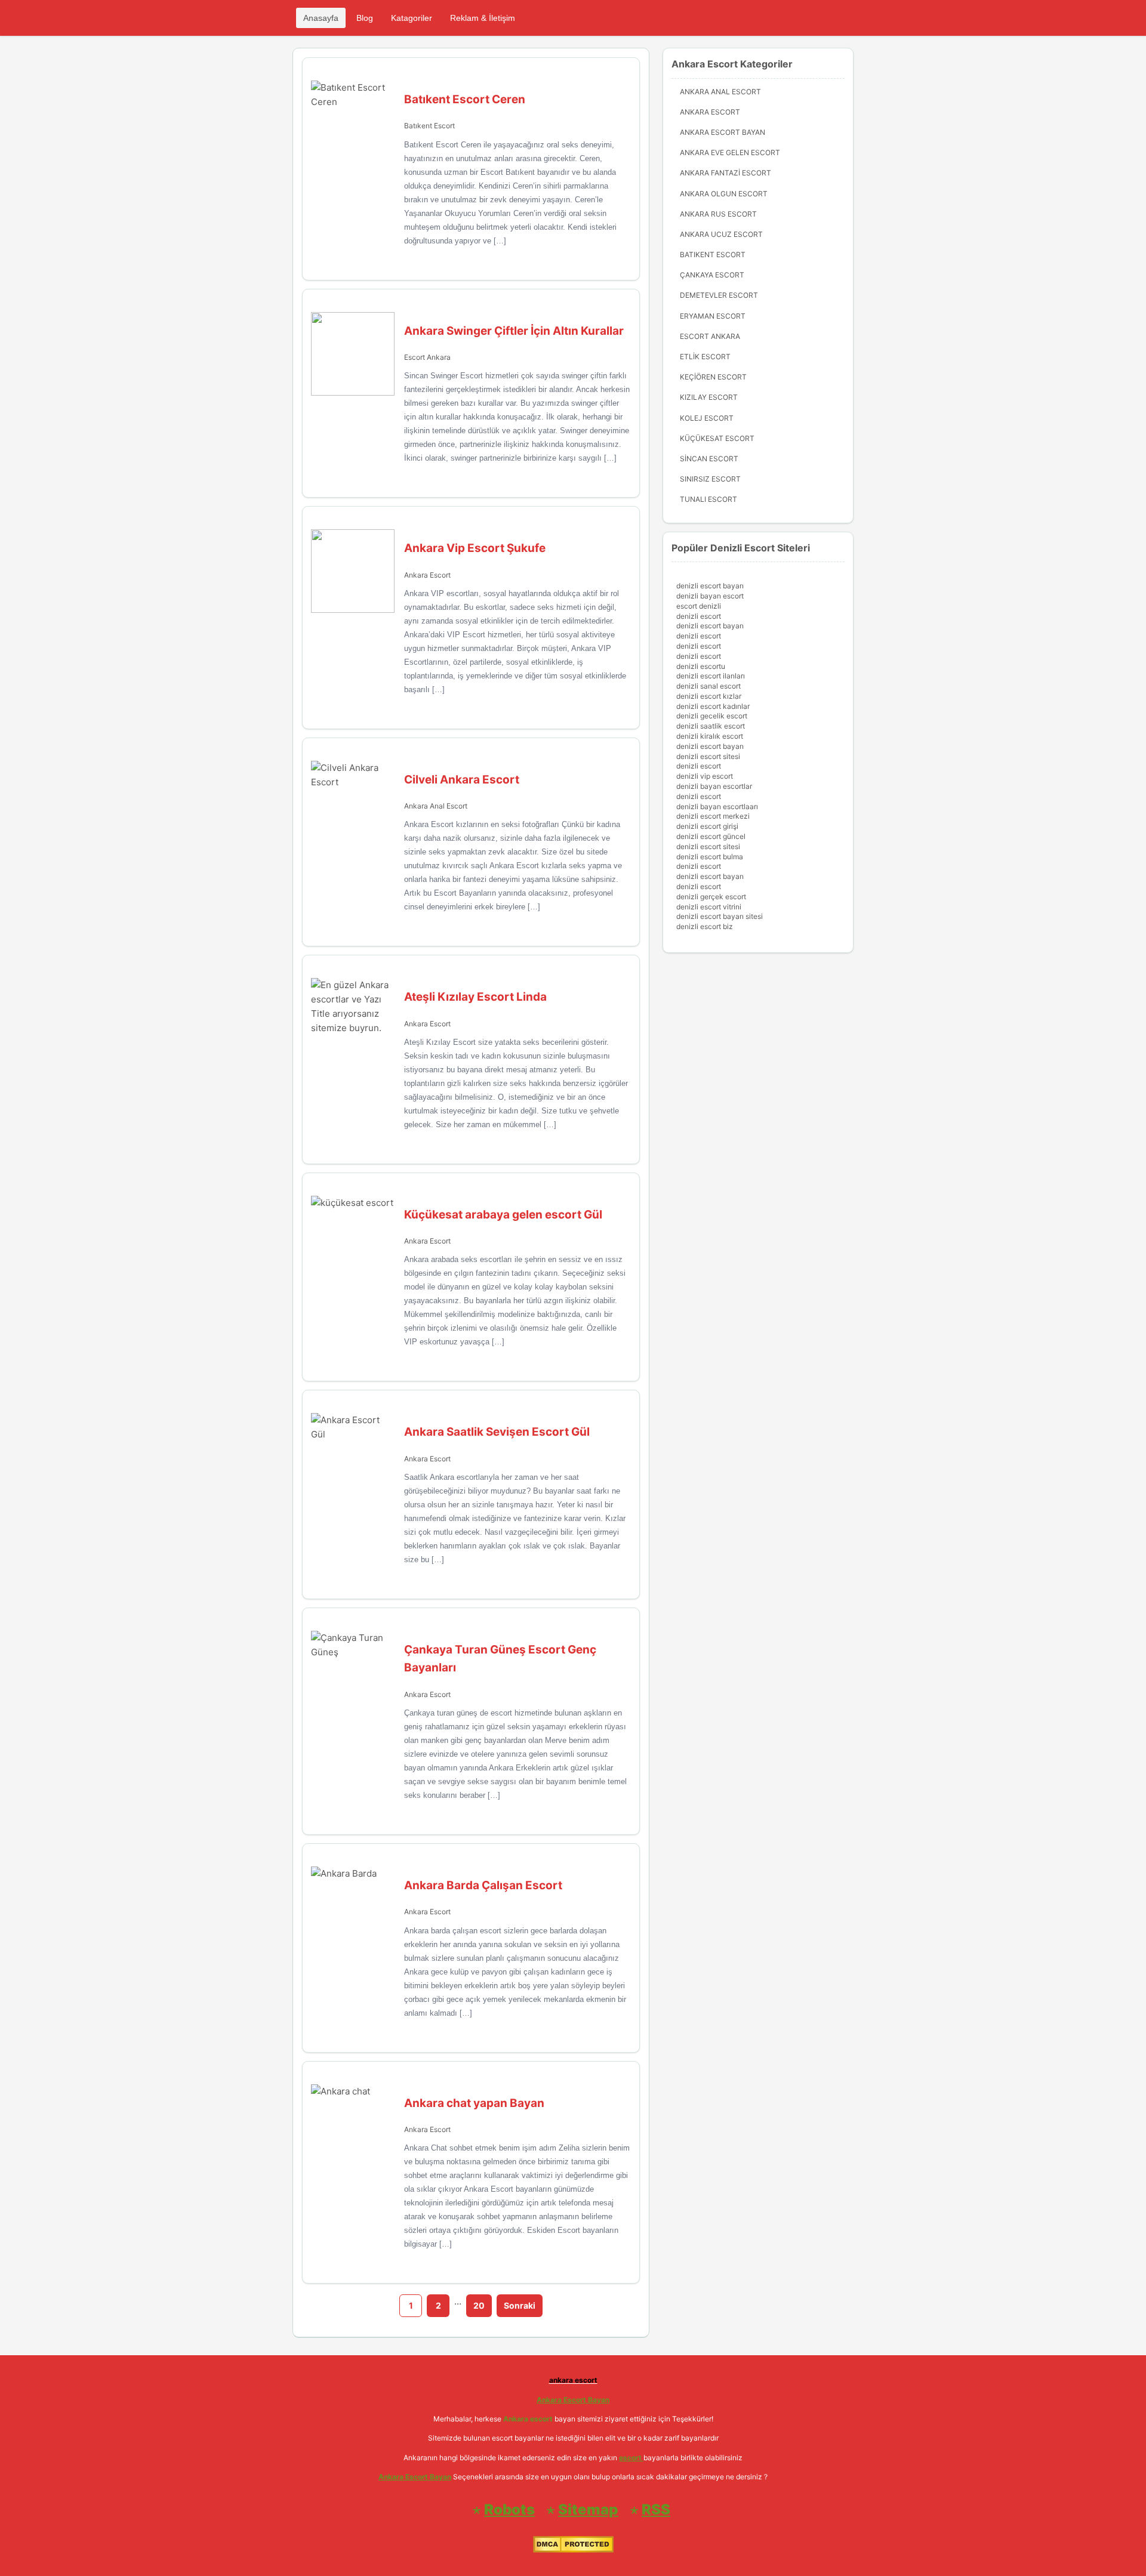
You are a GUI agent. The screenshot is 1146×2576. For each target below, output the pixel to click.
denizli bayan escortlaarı (717, 806)
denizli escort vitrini (709, 907)
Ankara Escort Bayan (723, 132)
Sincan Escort (709, 459)
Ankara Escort (427, 575)
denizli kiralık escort (710, 736)
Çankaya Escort (712, 275)
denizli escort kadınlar (713, 706)
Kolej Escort (707, 418)
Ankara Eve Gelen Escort (730, 152)
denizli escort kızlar (709, 696)
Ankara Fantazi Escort (726, 173)
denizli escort (699, 616)
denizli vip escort (705, 776)
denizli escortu (701, 666)
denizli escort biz (705, 926)
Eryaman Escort (713, 316)
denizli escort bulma (710, 857)
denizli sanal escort (708, 686)
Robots (509, 2509)
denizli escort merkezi (713, 816)
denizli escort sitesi (708, 756)
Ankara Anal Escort (436, 806)
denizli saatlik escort (711, 726)
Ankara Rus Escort (718, 214)
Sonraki (520, 2305)
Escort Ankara (427, 357)
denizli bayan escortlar (714, 786)
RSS (656, 2509)
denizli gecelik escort (712, 716)
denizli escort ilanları (711, 676)
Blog (365, 18)
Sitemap (588, 2509)
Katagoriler (412, 18)
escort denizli (699, 606)
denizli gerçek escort (711, 897)
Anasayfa (321, 18)
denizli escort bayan (710, 586)
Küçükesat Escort (717, 438)
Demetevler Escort (719, 295)
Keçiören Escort (713, 377)
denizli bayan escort (710, 596)
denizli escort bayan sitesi (720, 916)
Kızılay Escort (709, 397)
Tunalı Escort (708, 499)
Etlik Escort (705, 357)
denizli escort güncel (711, 836)
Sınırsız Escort (710, 479)
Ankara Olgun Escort (724, 194)
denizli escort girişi (707, 826)
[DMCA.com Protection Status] (573, 2550)
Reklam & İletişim (483, 18)
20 (479, 2305)
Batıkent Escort (429, 126)
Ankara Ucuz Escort (721, 234)
